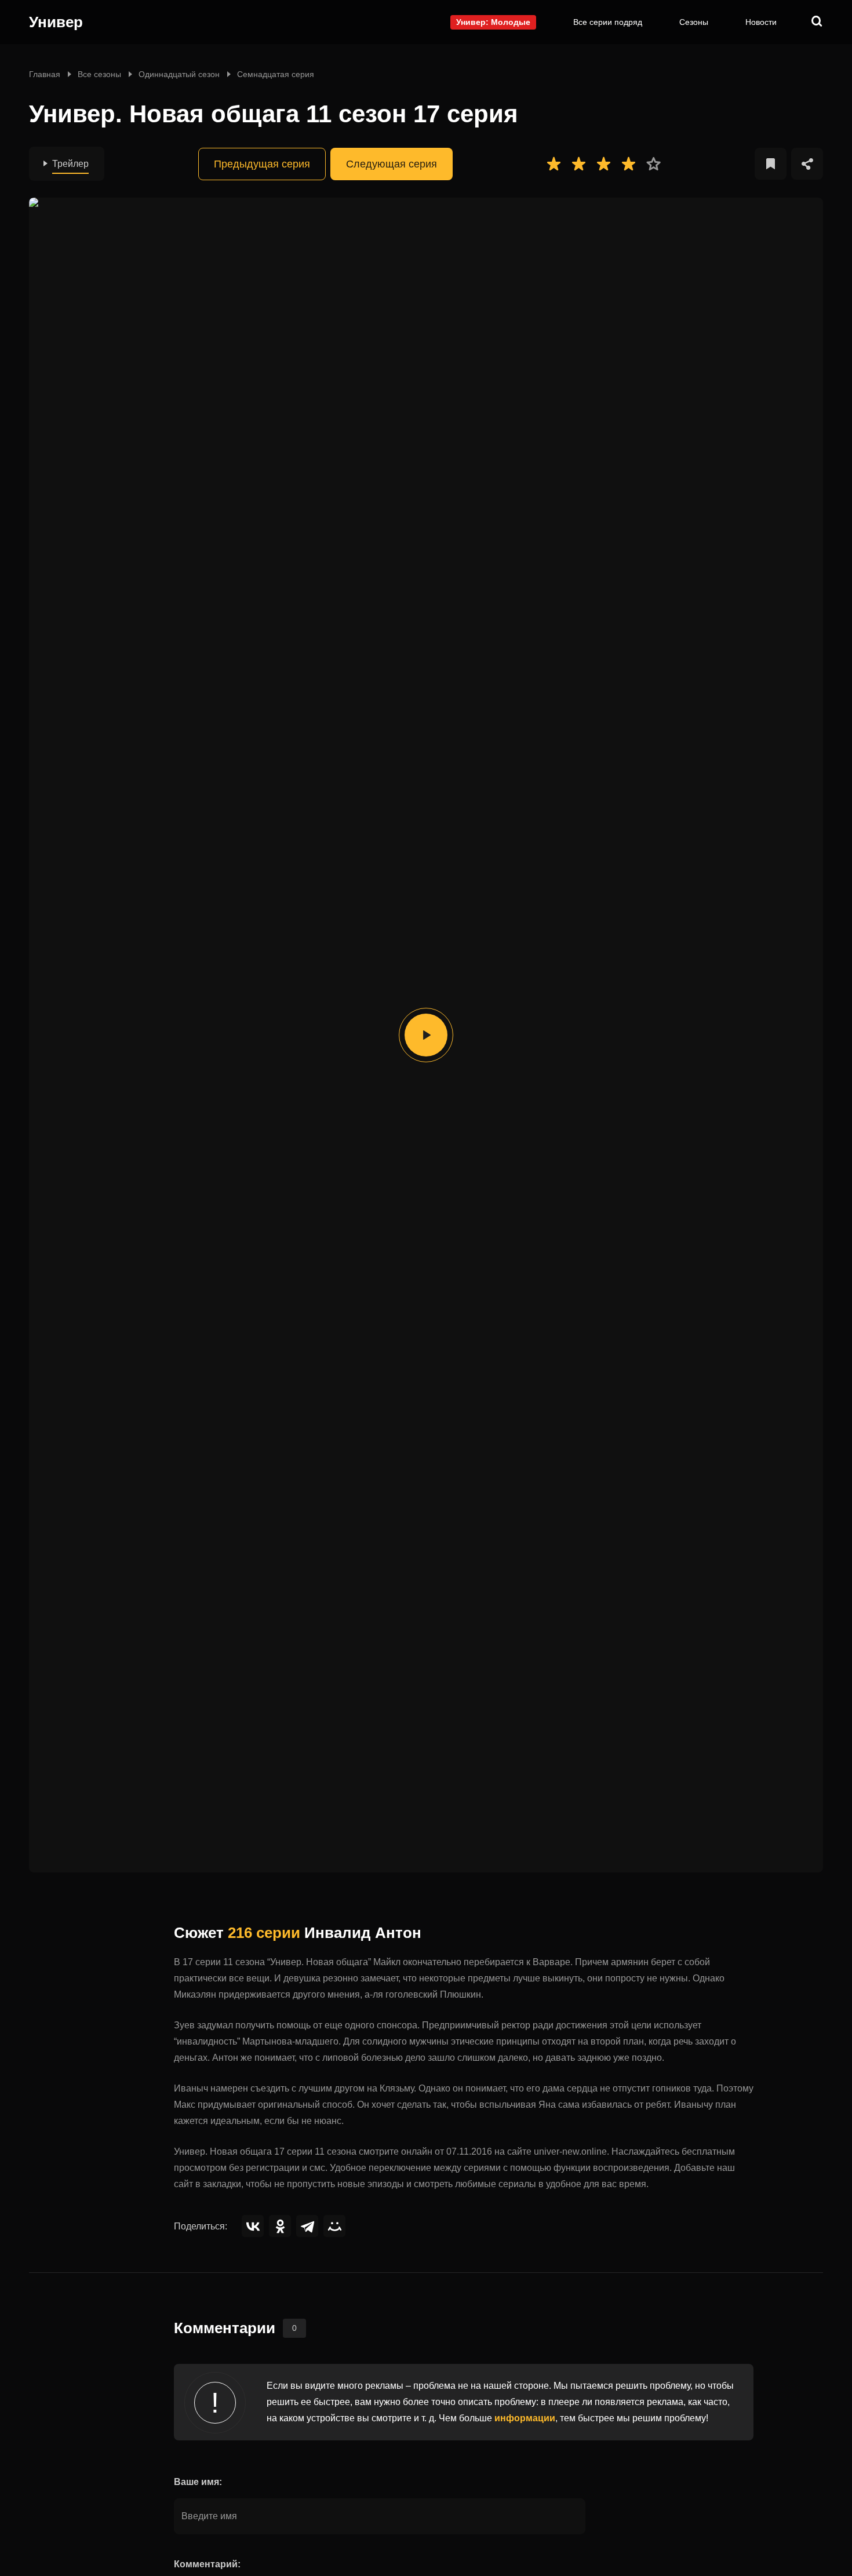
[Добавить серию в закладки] (771, 164)
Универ (56, 22)
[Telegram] (307, 2226)
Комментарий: (207, 2564)
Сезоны (694, 22)
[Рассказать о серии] (807, 164)
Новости (761, 22)
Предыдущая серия (262, 164)
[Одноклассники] (280, 2226)
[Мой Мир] (334, 2226)
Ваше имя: (198, 2482)
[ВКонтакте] (253, 2226)
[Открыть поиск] (817, 22)
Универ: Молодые (493, 22)
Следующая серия (392, 164)
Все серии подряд (608, 22)
